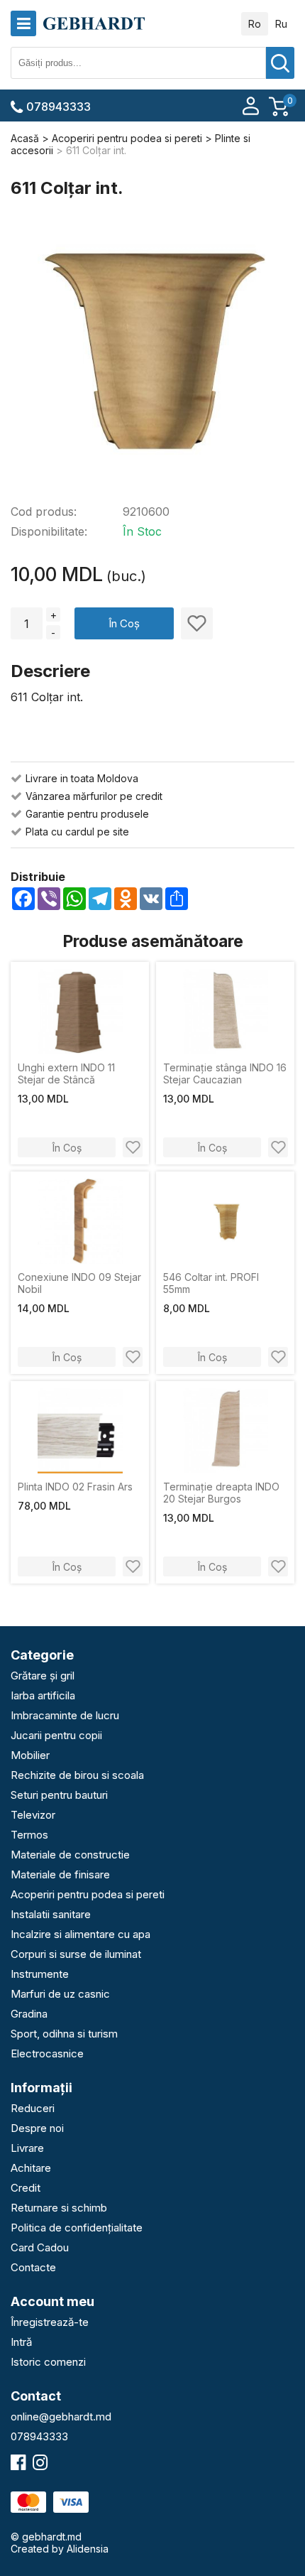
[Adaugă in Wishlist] (197, 623)
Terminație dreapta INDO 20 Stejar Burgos (221, 1493)
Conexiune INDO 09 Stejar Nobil (79, 1283)
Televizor (33, 1815)
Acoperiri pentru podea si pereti (88, 1894)
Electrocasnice (47, 2053)
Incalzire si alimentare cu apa (81, 1934)
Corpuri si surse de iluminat (76, 1954)
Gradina (29, 2014)
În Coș (124, 623)
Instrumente (40, 1974)
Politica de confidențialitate (77, 2228)
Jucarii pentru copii (56, 1735)
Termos (29, 1835)
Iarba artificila (43, 1695)
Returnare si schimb (59, 2208)
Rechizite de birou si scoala (77, 1775)
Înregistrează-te (50, 2322)
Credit (26, 2188)
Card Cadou (40, 2247)
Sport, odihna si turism (64, 2034)
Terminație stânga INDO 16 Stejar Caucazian (225, 1073)
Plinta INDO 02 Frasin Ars (75, 1487)
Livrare (27, 2148)
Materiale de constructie (70, 1855)
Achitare (31, 2168)
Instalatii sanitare (51, 1914)
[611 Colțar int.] (152, 352)
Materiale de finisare (60, 1874)
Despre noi (37, 2128)
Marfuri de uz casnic (60, 1994)
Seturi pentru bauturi (59, 1795)
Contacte (33, 2267)
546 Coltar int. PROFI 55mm (211, 1283)
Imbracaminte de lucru (65, 1715)
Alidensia (88, 2549)
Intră (21, 2342)
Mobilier (30, 1755)
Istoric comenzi (48, 2362)
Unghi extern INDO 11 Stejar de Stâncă (66, 1073)
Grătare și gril (43, 1676)
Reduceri (33, 2108)
